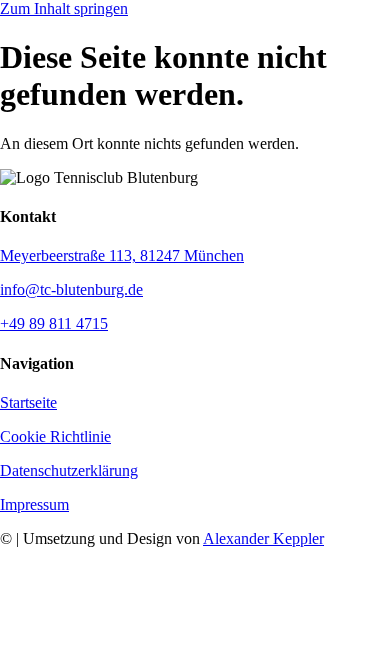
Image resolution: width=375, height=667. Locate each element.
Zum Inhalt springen (64, 8)
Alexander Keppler (263, 538)
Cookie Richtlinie (55, 436)
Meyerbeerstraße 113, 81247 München (122, 255)
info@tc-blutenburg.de (71, 289)
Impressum (34, 504)
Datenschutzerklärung (69, 470)
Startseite (28, 402)
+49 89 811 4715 (54, 323)
